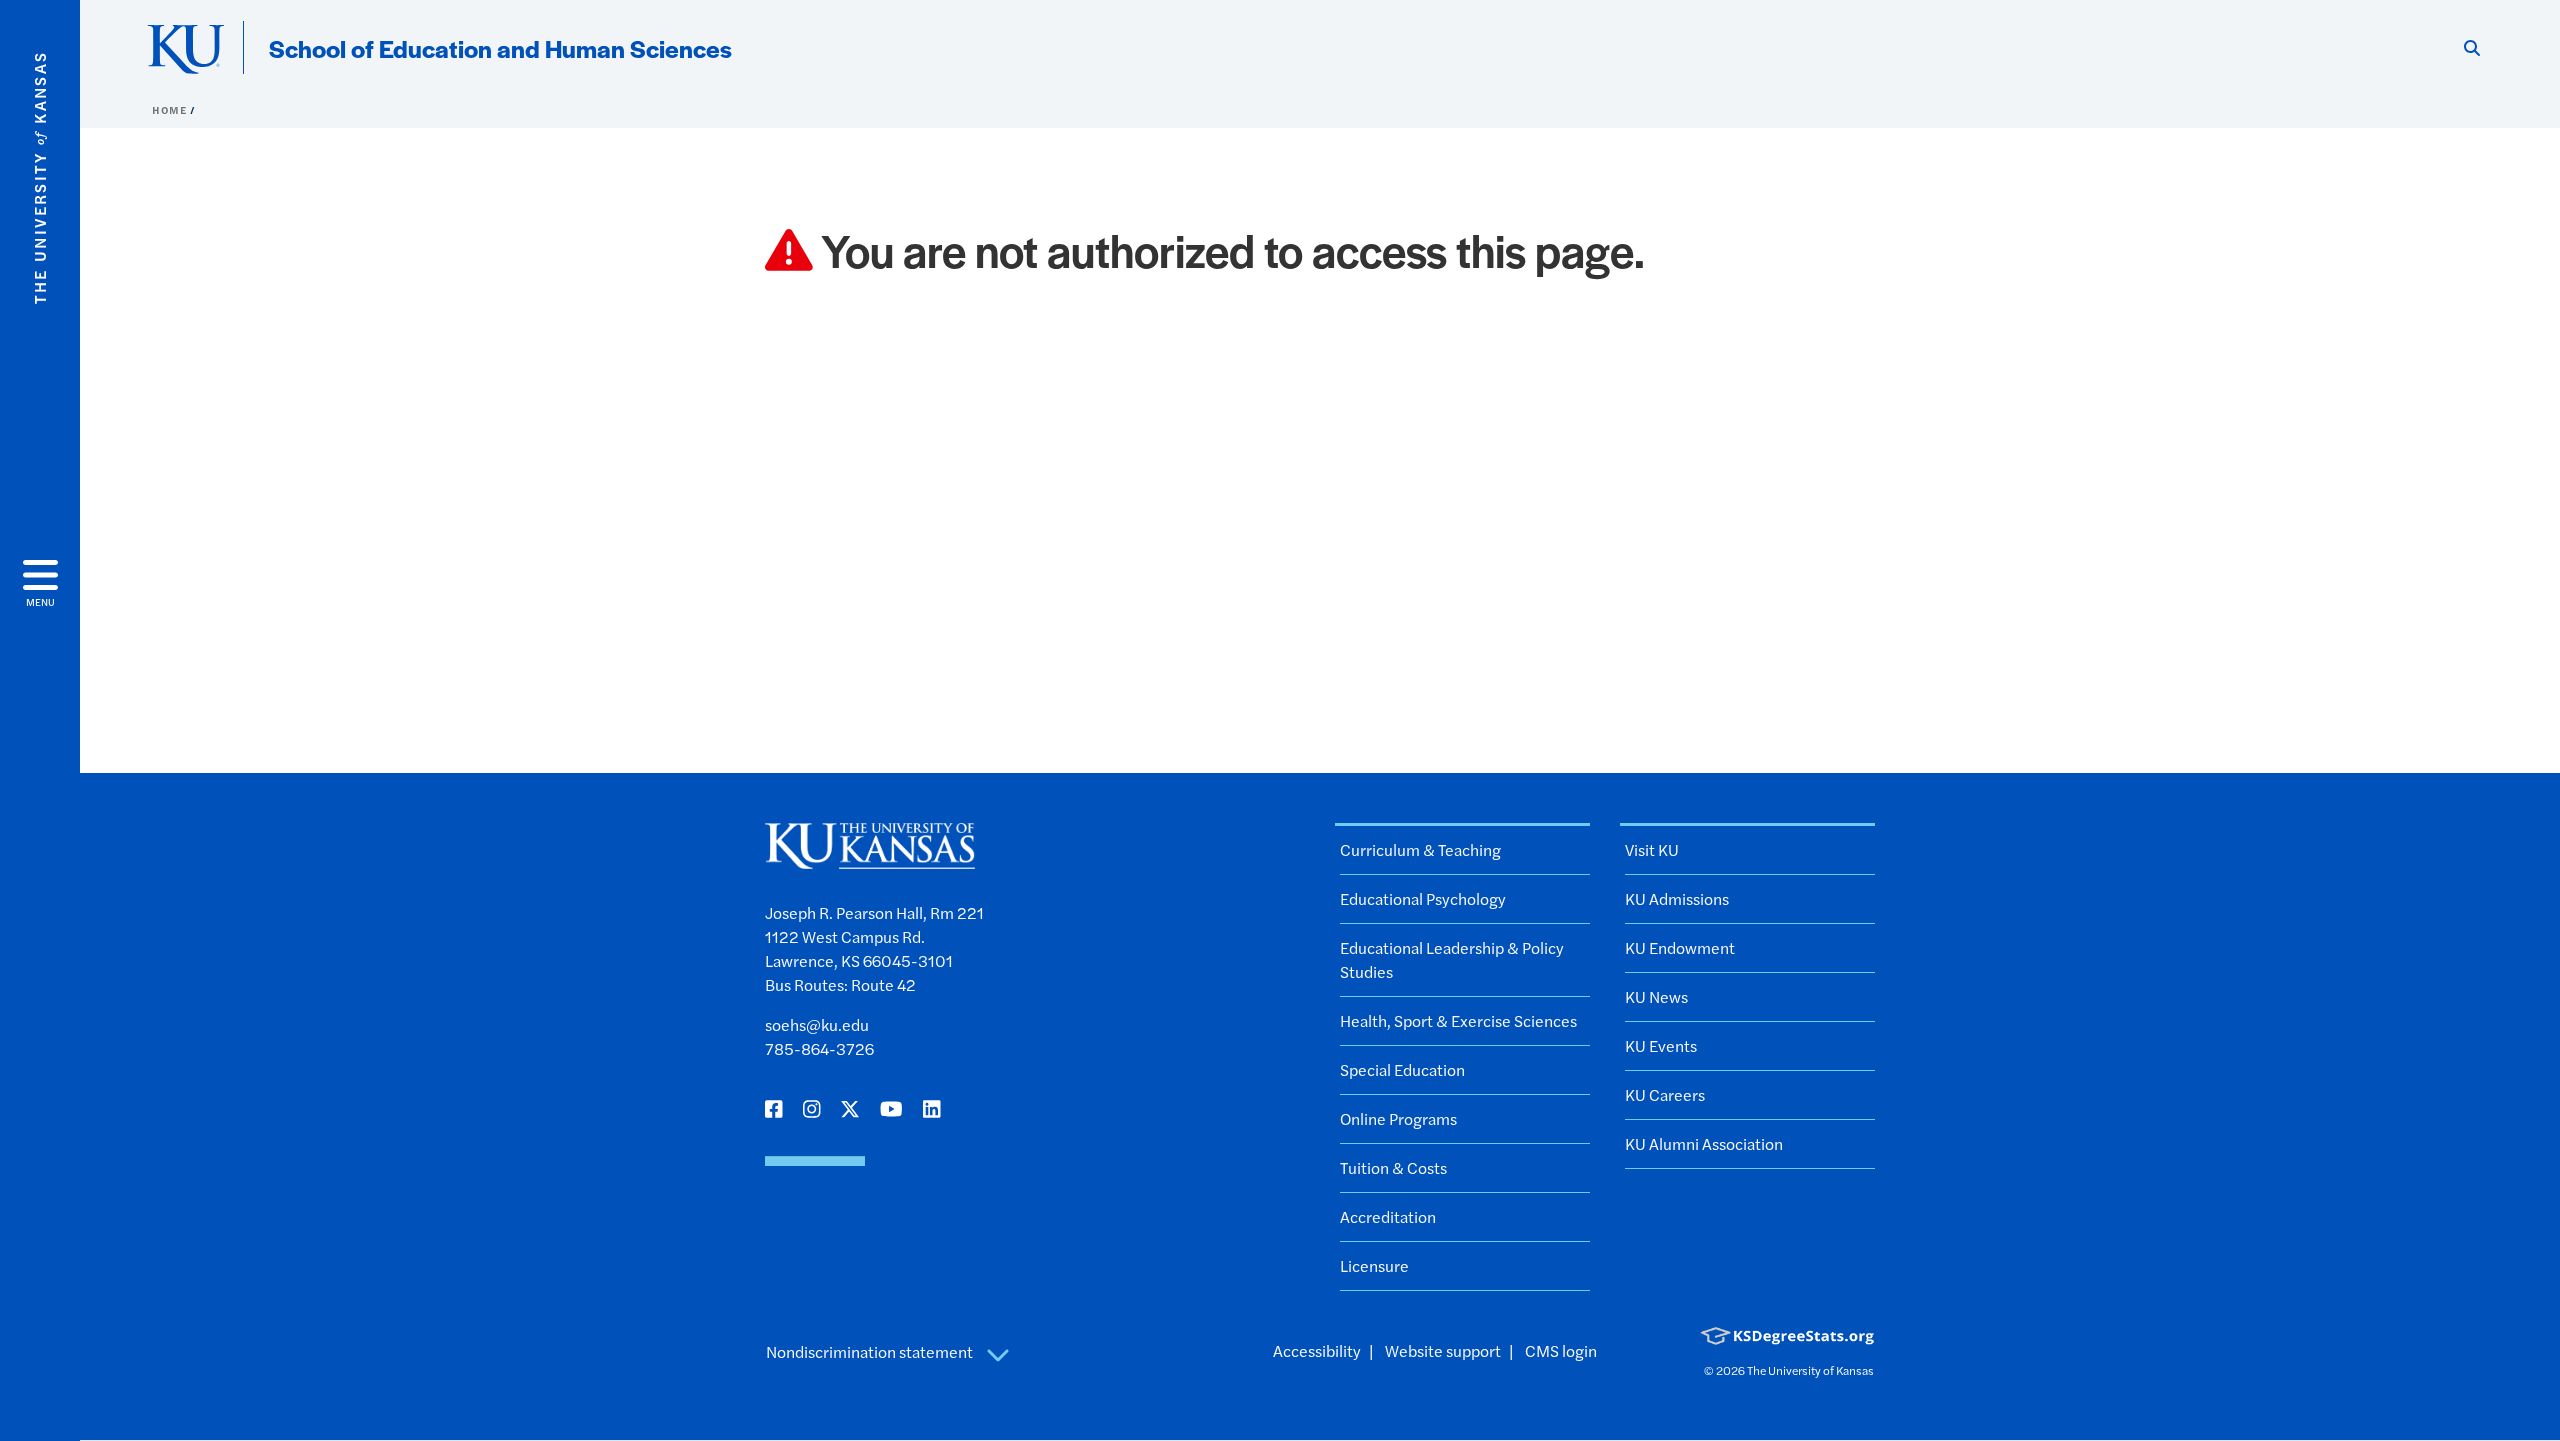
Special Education (1402, 1069)
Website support (1443, 1350)
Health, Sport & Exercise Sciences (1458, 1020)
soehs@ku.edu (817, 1024)
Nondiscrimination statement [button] (871, 1351)
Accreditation (1388, 1216)
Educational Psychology (1423, 898)
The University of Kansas (1810, 1370)
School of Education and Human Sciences (500, 48)
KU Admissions (1677, 898)
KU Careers (1665, 1094)
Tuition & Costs (1393, 1167)
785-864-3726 (819, 1048)
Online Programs (1398, 1118)
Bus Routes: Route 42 (840, 984)
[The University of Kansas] (870, 859)
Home (171, 110)
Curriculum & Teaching (1420, 849)
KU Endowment (1680, 947)
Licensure (1374, 1265)
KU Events (1661, 1045)
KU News (1656, 996)
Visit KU (1652, 849)
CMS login (1561, 1350)
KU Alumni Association (1704, 1143)
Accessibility (1317, 1350)
